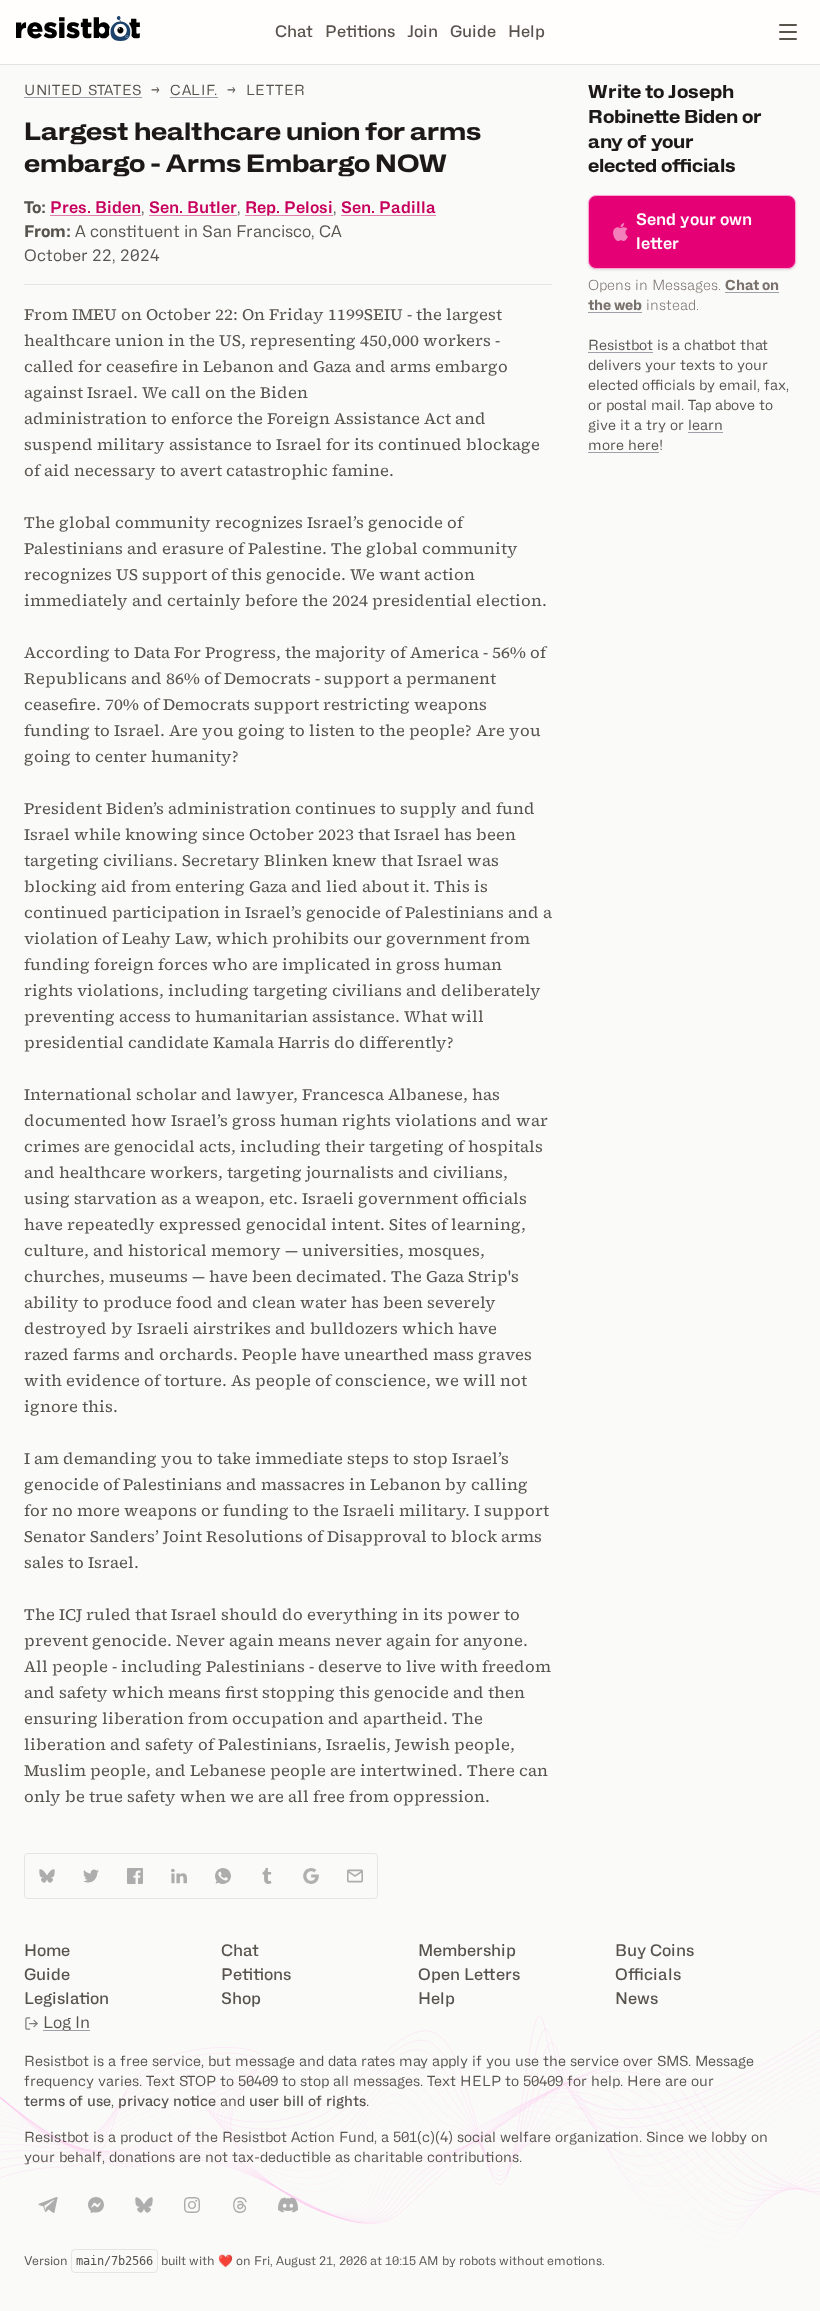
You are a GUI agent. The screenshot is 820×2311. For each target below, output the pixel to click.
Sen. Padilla (388, 207)
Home (47, 1950)
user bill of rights (307, 2100)
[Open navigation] (788, 32)
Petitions (360, 31)
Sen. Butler (193, 207)
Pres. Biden (95, 207)
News (636, 1998)
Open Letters (469, 1974)
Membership (467, 1950)
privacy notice (167, 2100)
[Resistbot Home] (78, 48)
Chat (294, 31)
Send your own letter (694, 231)
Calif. (194, 89)
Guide (473, 31)
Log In (66, 2022)
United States (83, 89)
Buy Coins (654, 1950)
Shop (241, 1998)
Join (422, 31)
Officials (648, 1974)
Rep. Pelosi (289, 207)
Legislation (66, 1998)
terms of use (67, 2100)
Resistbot (620, 344)
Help (526, 31)
